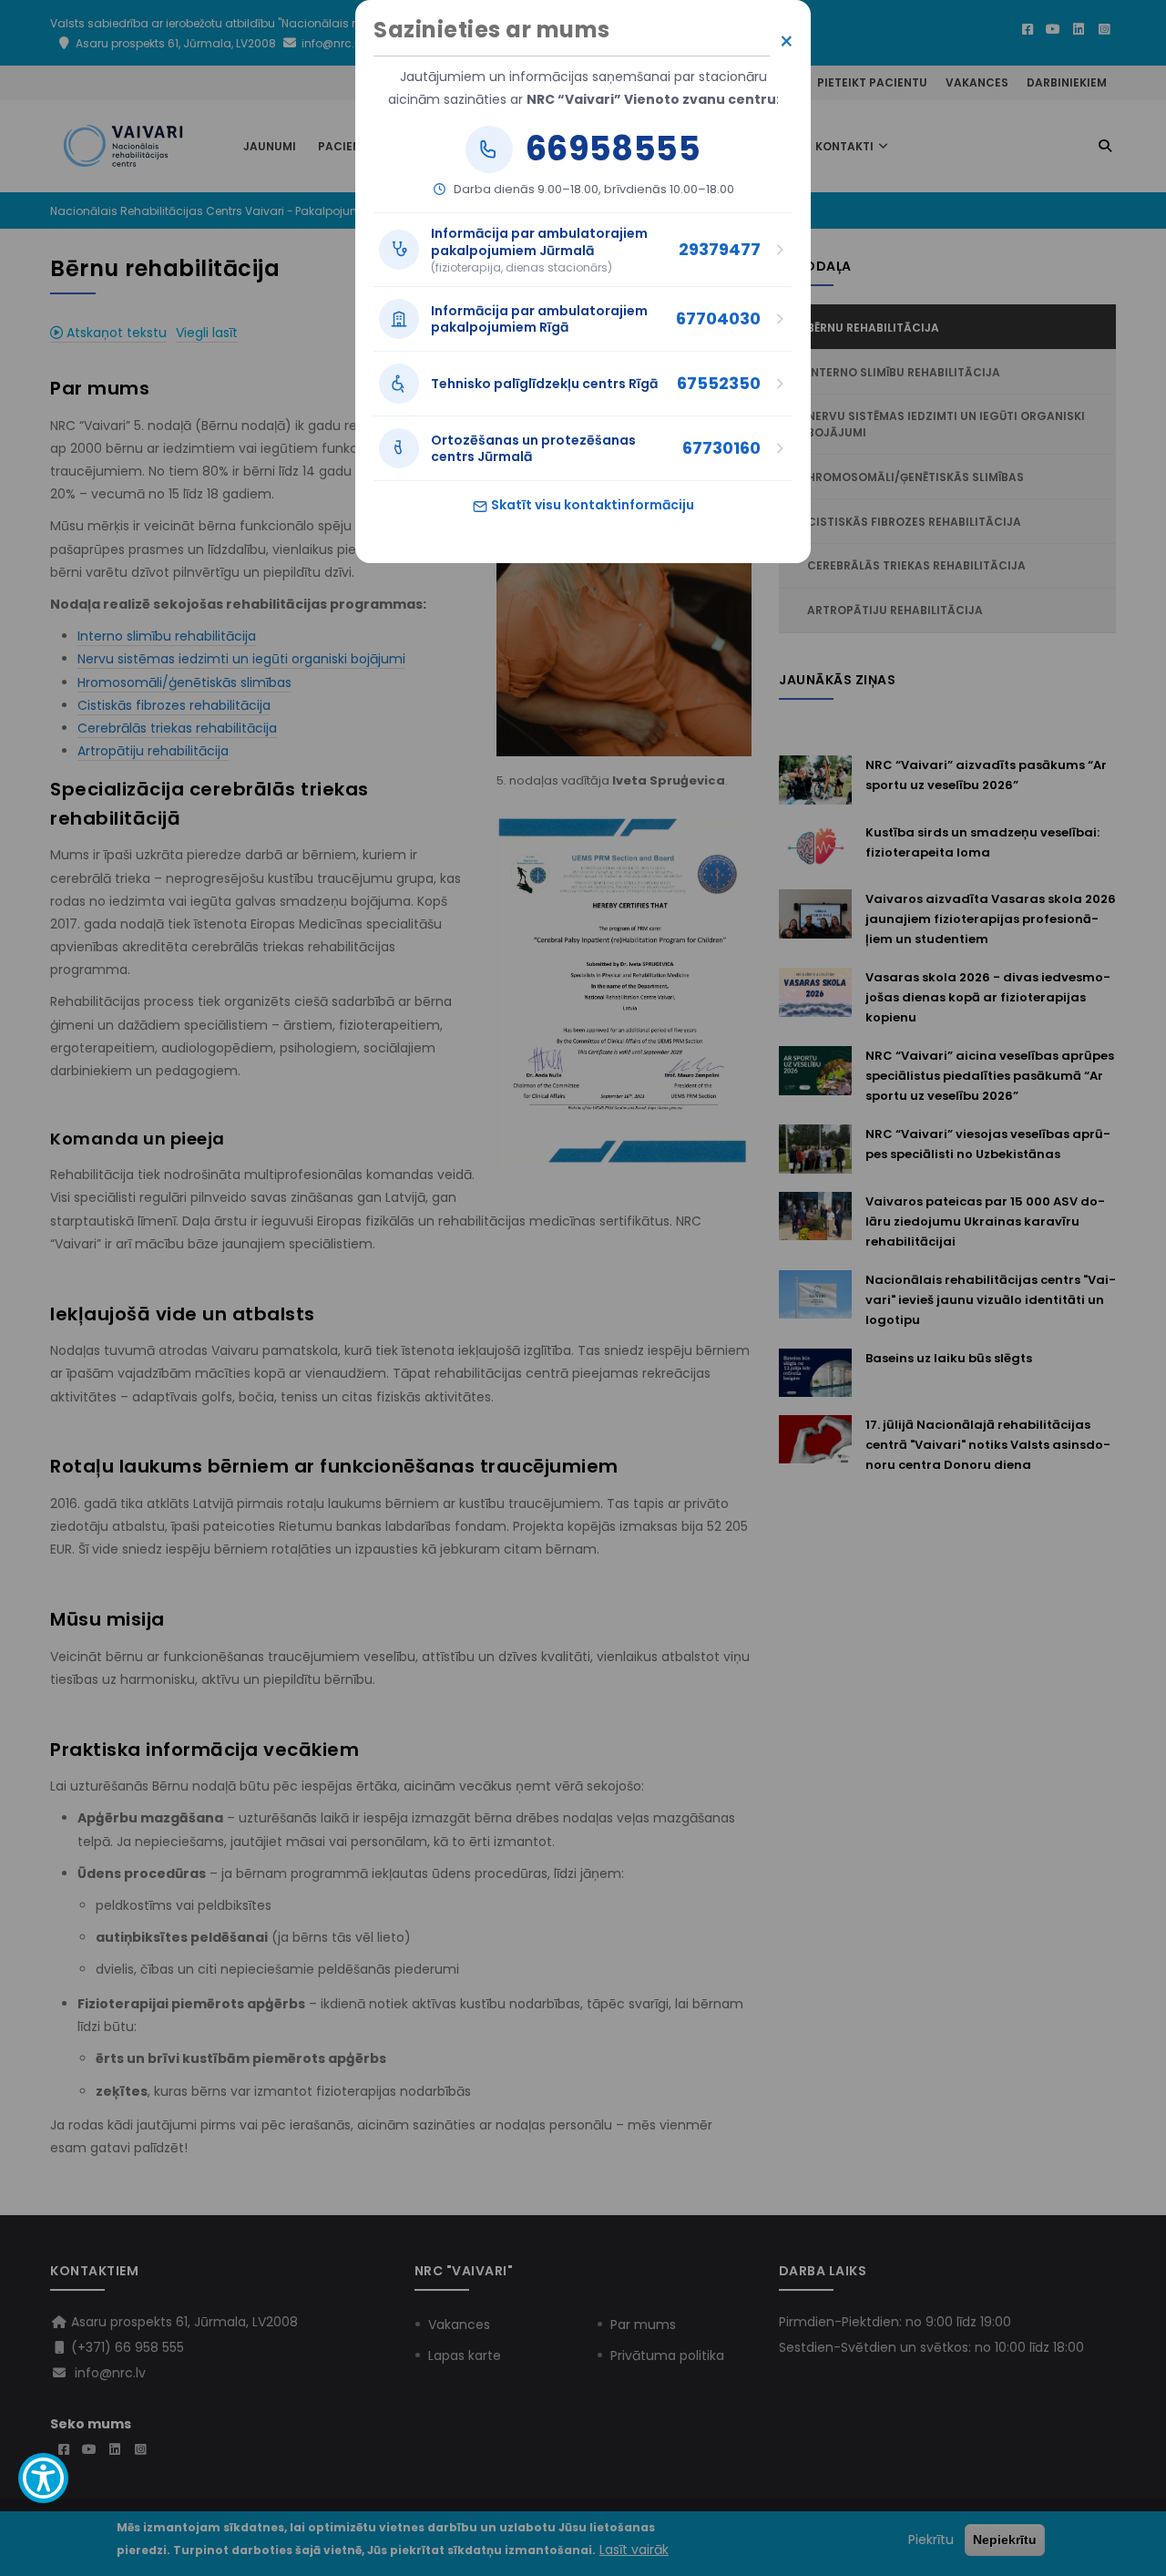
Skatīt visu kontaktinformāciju (591, 505)
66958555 (613, 149)
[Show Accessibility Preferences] (43, 2478)
